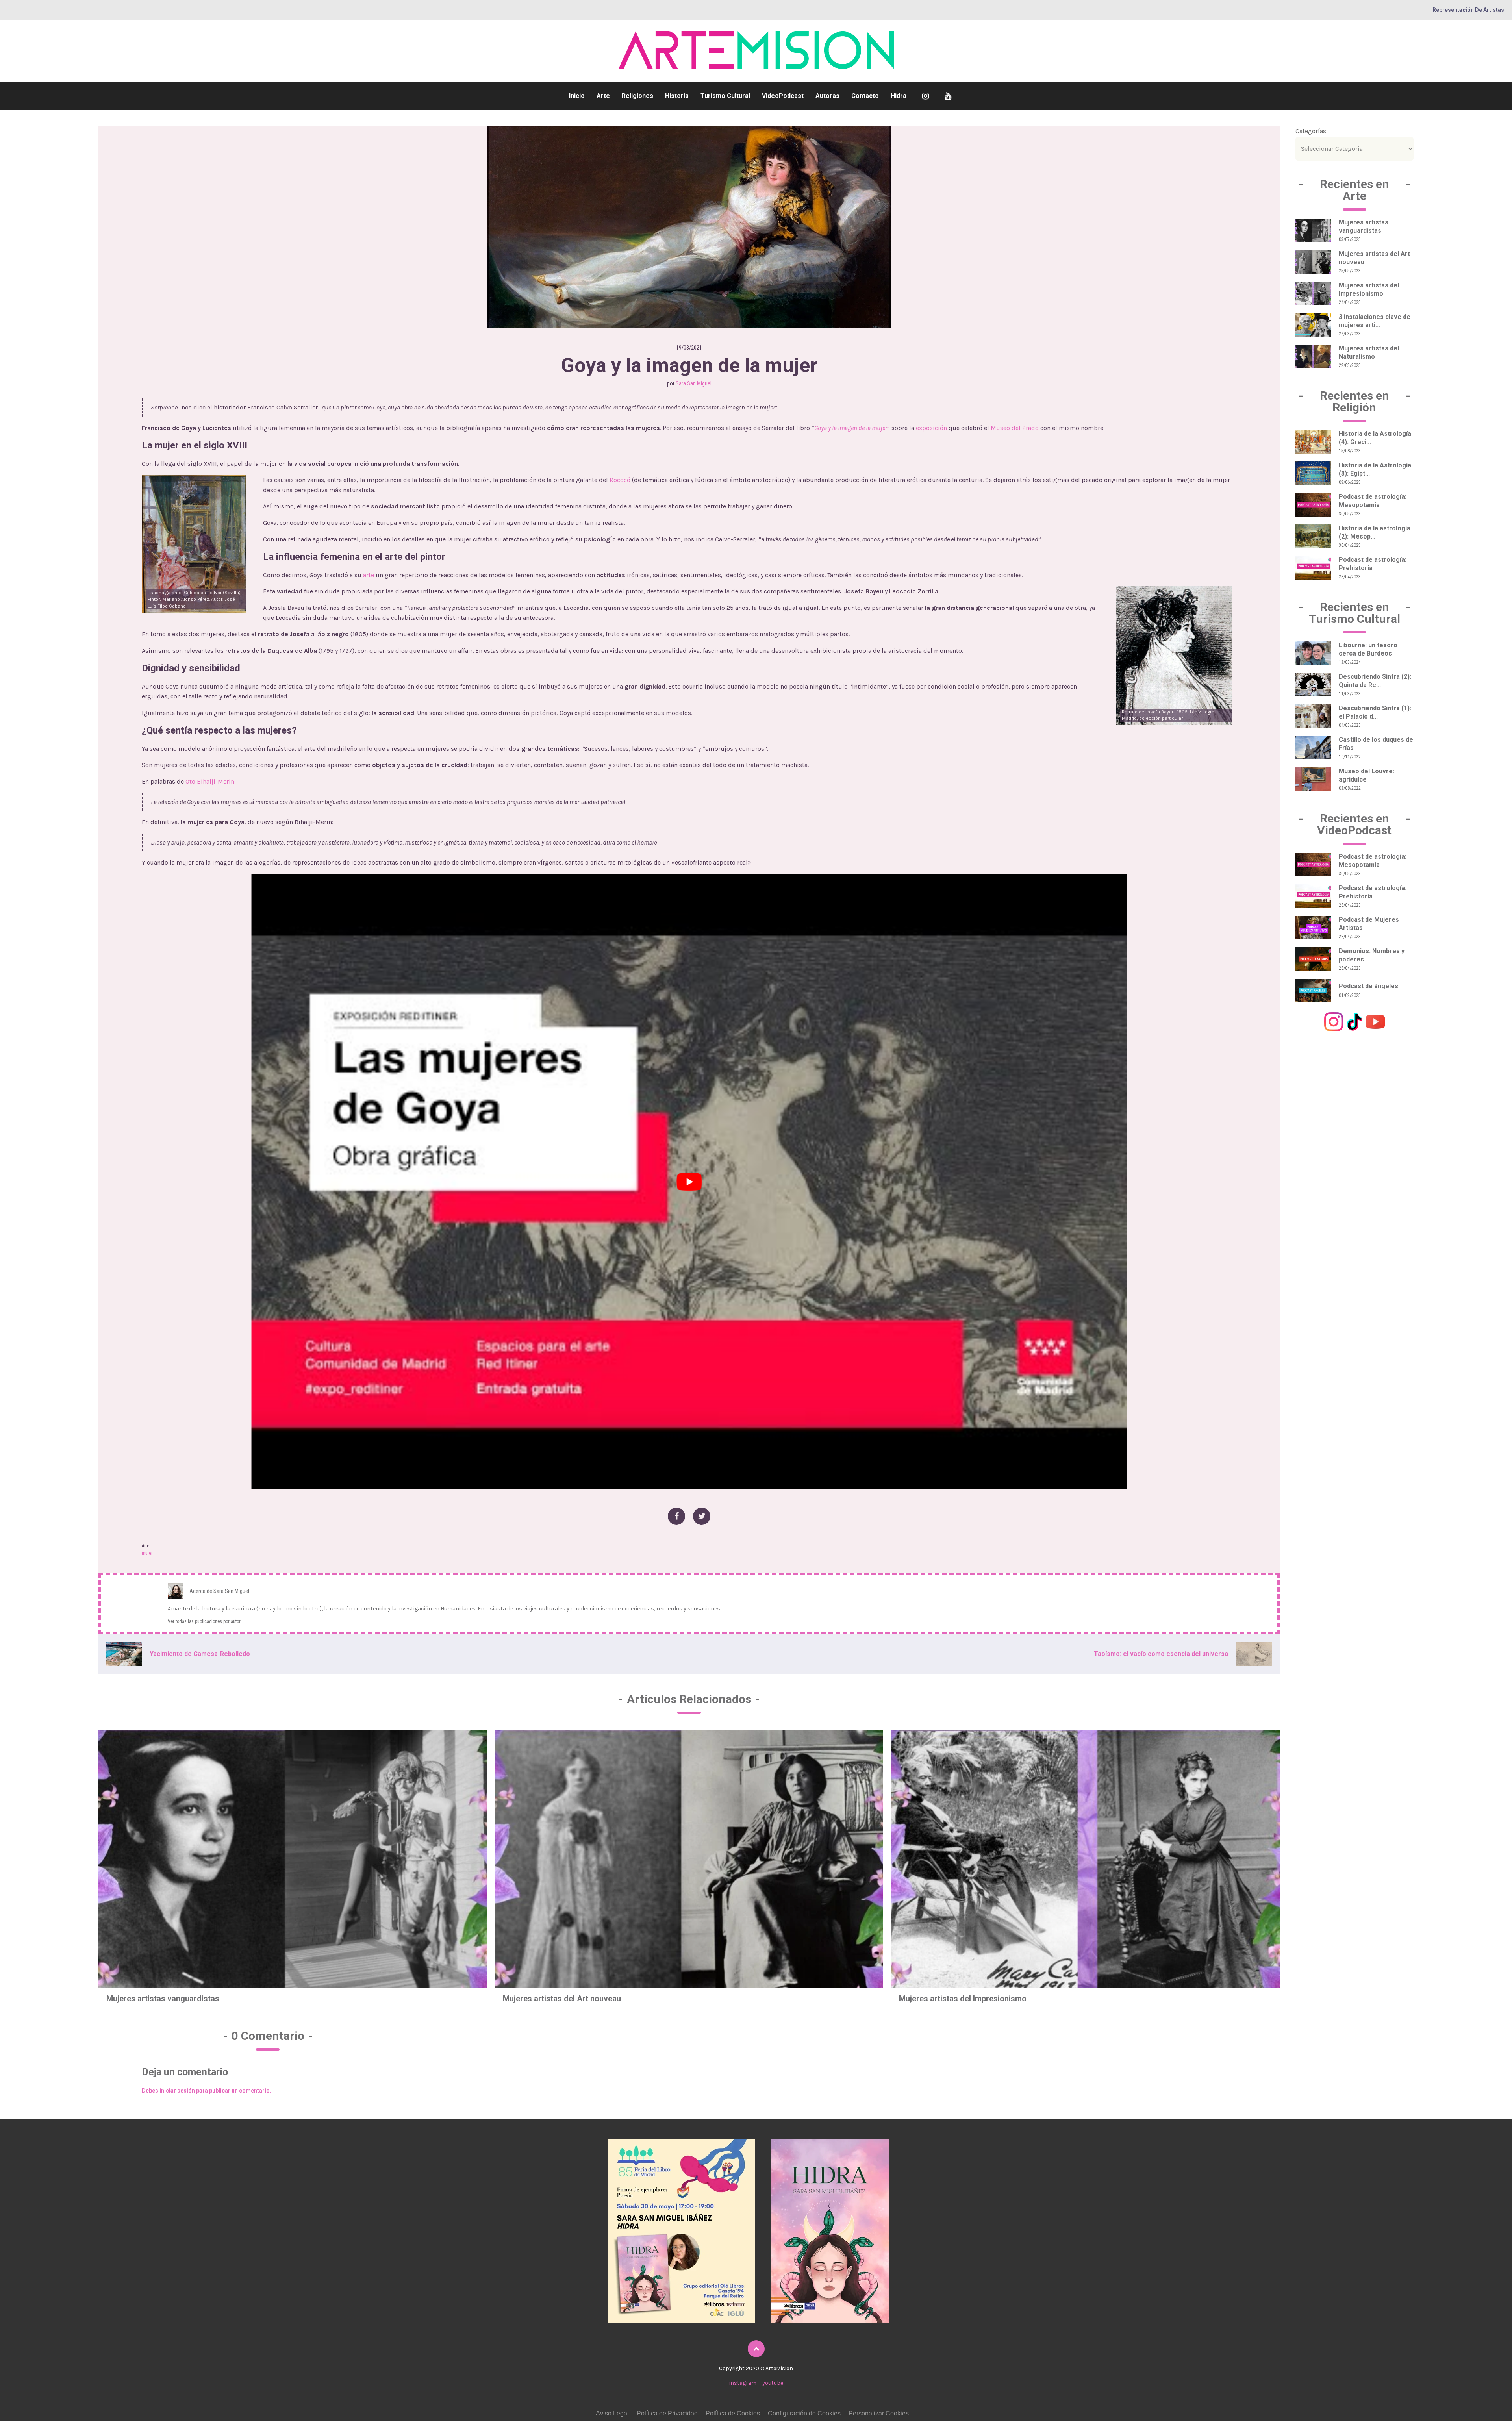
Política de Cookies (733, 2413)
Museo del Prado (1015, 428)
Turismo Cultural (725, 96)
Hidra (899, 96)
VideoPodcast (783, 96)
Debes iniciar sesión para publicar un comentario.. (207, 2091)
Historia (677, 96)
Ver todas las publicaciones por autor (204, 1621)
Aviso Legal (612, 2413)
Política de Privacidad (667, 2413)
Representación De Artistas (1468, 10)
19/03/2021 (689, 348)
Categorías (1311, 131)
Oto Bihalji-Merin (210, 781)
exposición (931, 428)
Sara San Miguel (694, 383)
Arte (603, 96)
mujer (147, 1553)
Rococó (620, 480)
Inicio (577, 96)
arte (369, 575)
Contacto (865, 96)
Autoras (827, 96)
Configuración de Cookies (804, 2413)
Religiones (637, 96)
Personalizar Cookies (879, 2413)
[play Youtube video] (689, 1182)
